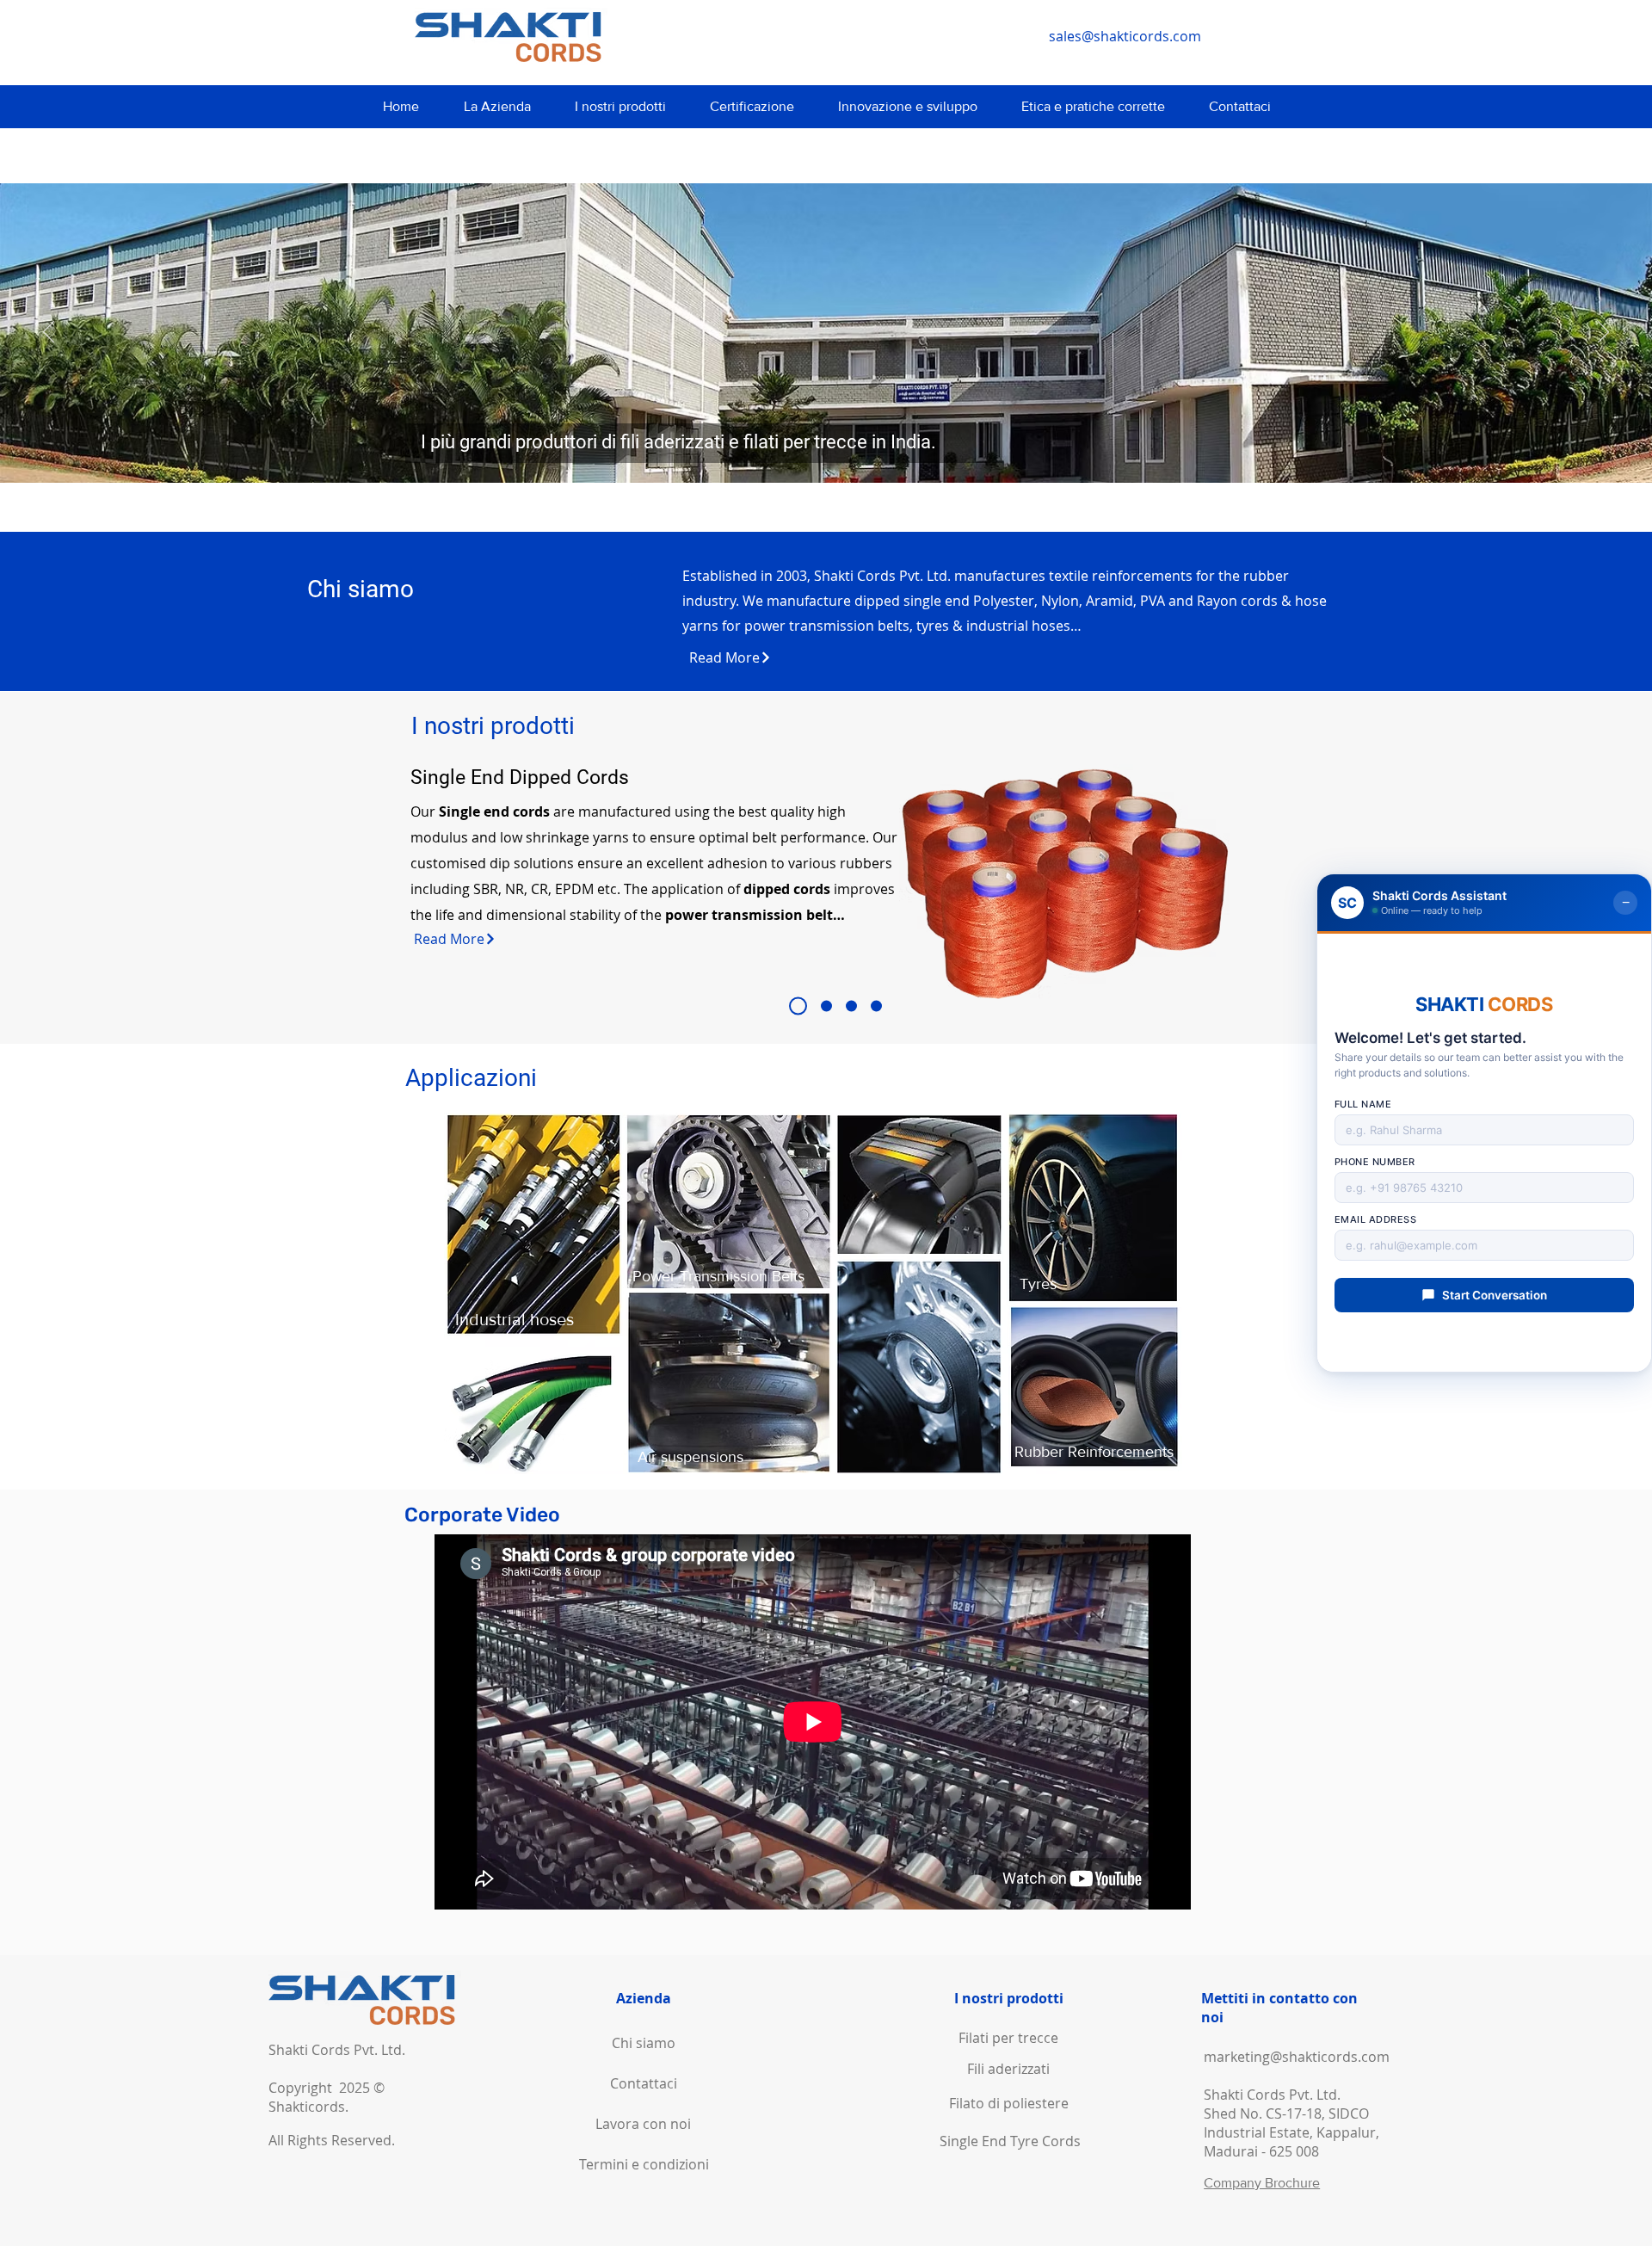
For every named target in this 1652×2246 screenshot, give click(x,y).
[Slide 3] (851, 1006)
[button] (497, 107)
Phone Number (1375, 1162)
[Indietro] (49, 333)
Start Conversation (1495, 1295)
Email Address (1376, 1219)
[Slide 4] (876, 1006)
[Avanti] (1603, 333)
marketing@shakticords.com (1297, 2057)
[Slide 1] (795, 1006)
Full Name (1363, 1104)
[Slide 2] (823, 1006)
